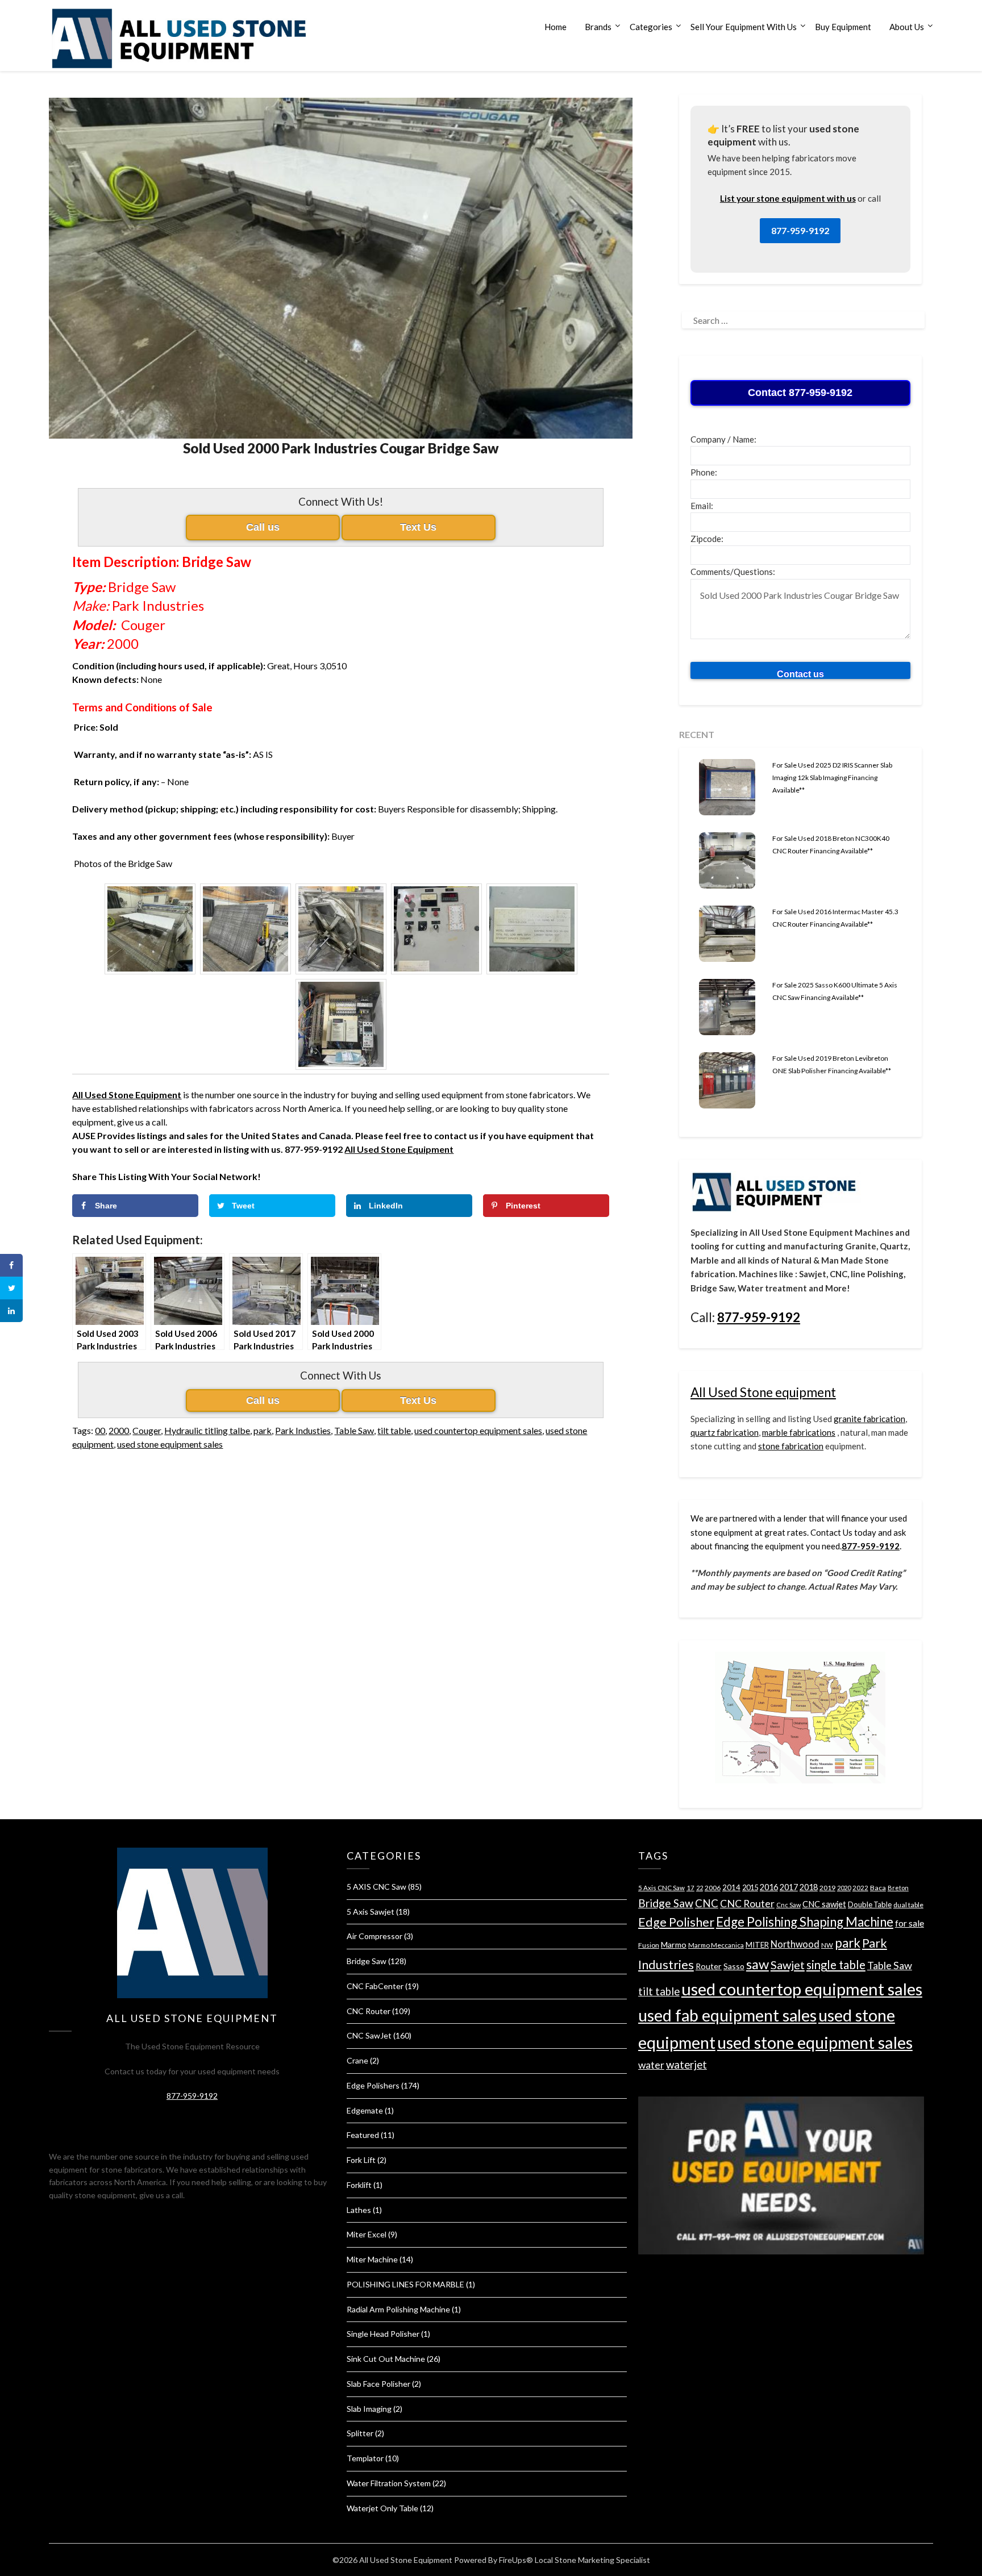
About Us (907, 27)
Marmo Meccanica (716, 1945)
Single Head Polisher (383, 2334)
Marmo (674, 1944)
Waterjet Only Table (382, 2508)
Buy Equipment (843, 27)
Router (709, 1966)
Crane (357, 2060)
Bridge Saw (367, 1961)
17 (690, 1888)
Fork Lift (361, 2160)
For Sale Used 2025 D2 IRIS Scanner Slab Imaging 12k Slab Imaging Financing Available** (832, 778)
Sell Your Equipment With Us (744, 27)
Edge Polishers (373, 2085)
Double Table (870, 1904)
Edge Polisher (676, 1922)
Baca (878, 1888)
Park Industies (303, 1430)
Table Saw (354, 1430)
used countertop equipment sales (478, 1430)
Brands (598, 27)
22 (700, 1888)
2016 (769, 1887)
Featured (363, 2135)
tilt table (394, 1430)
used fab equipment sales (727, 2015)
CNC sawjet (824, 1904)
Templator (365, 2458)
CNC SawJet (369, 2035)
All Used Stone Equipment (399, 1149)
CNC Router (369, 2011)
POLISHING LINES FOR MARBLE (405, 2284)
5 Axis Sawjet (371, 1912)
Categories (651, 27)
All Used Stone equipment (763, 1392)
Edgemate (365, 2110)
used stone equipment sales (170, 1444)
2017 (789, 1887)
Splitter (360, 2433)
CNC (707, 1903)
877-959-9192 (800, 230)
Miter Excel (367, 2234)
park (263, 1430)
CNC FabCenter (375, 1986)
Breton (898, 1888)
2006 (713, 1888)
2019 (827, 1888)
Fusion (649, 1945)
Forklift (359, 2185)
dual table (908, 1905)
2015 (750, 1887)
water (651, 2065)
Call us (263, 527)
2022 (860, 1888)
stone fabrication (791, 1446)
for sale (910, 1923)
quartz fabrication (725, 1432)
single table (836, 1965)
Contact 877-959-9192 (800, 393)
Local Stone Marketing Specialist (592, 2560)
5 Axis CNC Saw (661, 1888)
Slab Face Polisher (378, 2384)
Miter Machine (372, 2259)
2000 (119, 1430)
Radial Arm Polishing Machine (398, 2309)
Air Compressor (375, 1936)
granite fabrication (869, 1419)
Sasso (734, 1966)
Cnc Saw (788, 1905)
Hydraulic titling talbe (207, 1430)
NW (827, 1945)
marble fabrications (799, 1432)
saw (758, 1964)
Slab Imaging (369, 2409)
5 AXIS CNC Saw (376, 1887)
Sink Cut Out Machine (386, 2359)
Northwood (795, 1944)
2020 (844, 1888)
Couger (147, 1430)
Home (556, 27)
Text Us (418, 527)
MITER (757, 1945)
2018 (809, 1887)
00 (100, 1430)
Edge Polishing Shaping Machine (805, 1922)
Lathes (359, 2210)
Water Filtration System (389, 2483)
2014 (731, 1887)
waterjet (686, 2064)
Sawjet (788, 1965)
